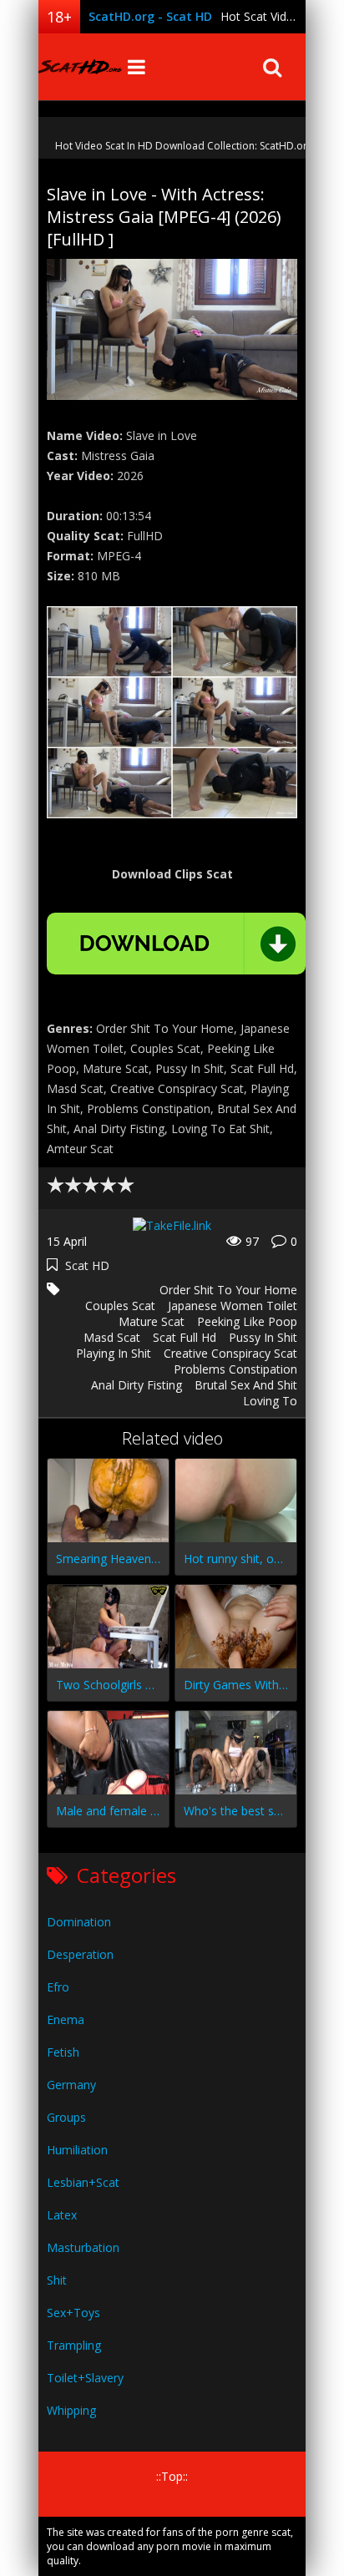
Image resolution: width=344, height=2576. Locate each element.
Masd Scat (112, 1337)
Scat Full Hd (185, 1337)
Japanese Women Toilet (233, 1306)
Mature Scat (152, 1321)
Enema (66, 2019)
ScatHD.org (80, 67)
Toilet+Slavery (85, 2378)
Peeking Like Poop (247, 1321)
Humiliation (77, 2150)
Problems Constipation (235, 1369)
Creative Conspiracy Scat (230, 1353)
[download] (176, 944)
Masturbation (83, 2247)
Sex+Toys (73, 2313)
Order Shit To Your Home (228, 1290)
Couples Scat (120, 1306)
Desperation (80, 1954)
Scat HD (87, 1265)
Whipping (71, 2410)
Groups (66, 2117)
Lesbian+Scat (83, 2182)
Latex (62, 2215)
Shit (57, 2280)
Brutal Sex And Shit (246, 1385)
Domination (79, 1922)
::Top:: (172, 2476)
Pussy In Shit (263, 1337)
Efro (58, 1987)
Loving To (270, 1401)
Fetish (63, 2052)
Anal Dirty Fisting (137, 1385)
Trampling (74, 2345)
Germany (71, 2085)
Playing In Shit (114, 1353)
